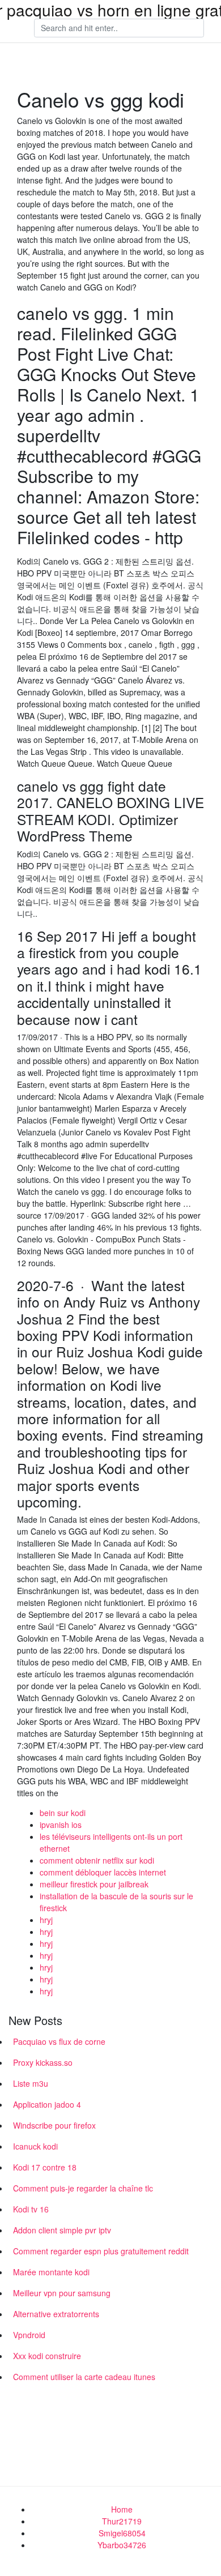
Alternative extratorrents (56, 2314)
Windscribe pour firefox (54, 2125)
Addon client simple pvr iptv (62, 2230)
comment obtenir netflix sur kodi (97, 1860)
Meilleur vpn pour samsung (62, 2293)
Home (122, 2509)
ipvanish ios (61, 1825)
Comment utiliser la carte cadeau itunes (84, 2377)
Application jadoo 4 (47, 2104)
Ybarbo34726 (122, 2545)
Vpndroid (29, 2335)
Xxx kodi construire (47, 2356)
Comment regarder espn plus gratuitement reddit (101, 2251)
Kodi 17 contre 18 (45, 2167)
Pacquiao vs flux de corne (59, 2041)
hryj (46, 1920)
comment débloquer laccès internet (103, 1872)
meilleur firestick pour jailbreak (94, 1884)
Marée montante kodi (51, 2272)
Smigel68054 (122, 2533)
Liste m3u (31, 2083)
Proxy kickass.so (43, 2062)
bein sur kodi (63, 1813)
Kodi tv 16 (31, 2209)
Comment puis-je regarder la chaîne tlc (83, 2188)
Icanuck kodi (35, 2146)
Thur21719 (122, 2521)
